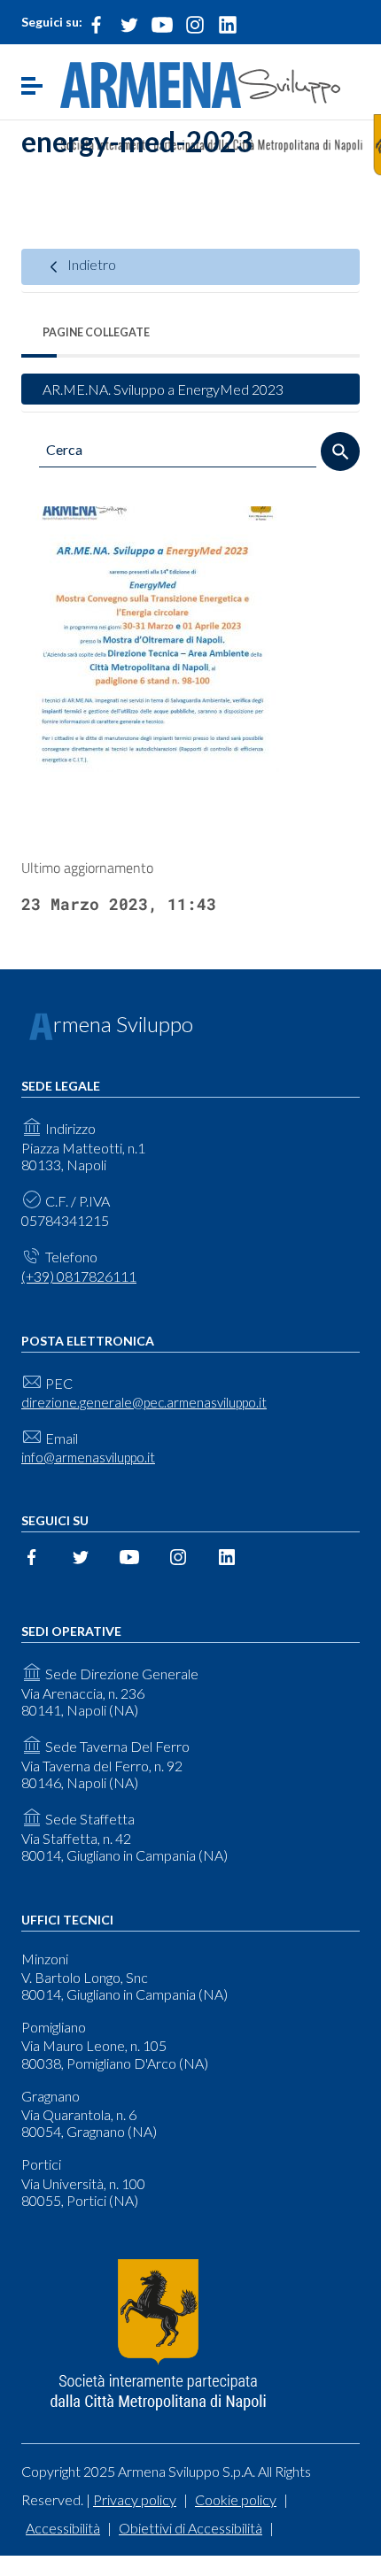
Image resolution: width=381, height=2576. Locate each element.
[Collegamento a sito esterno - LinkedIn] (228, 23)
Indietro (90, 264)
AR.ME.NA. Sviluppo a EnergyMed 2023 (163, 389)
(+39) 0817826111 (79, 1276)
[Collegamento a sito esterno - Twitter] (129, 23)
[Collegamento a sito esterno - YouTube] (162, 23)
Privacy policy (135, 2499)
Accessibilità (63, 2528)
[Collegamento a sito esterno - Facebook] (97, 23)
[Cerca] (340, 451)
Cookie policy (236, 2499)
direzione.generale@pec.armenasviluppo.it (144, 1402)
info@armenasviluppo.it (88, 1457)
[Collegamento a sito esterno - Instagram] (195, 23)
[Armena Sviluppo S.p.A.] (200, 83)
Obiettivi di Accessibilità (190, 2528)
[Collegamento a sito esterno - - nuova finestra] (158, 2336)
